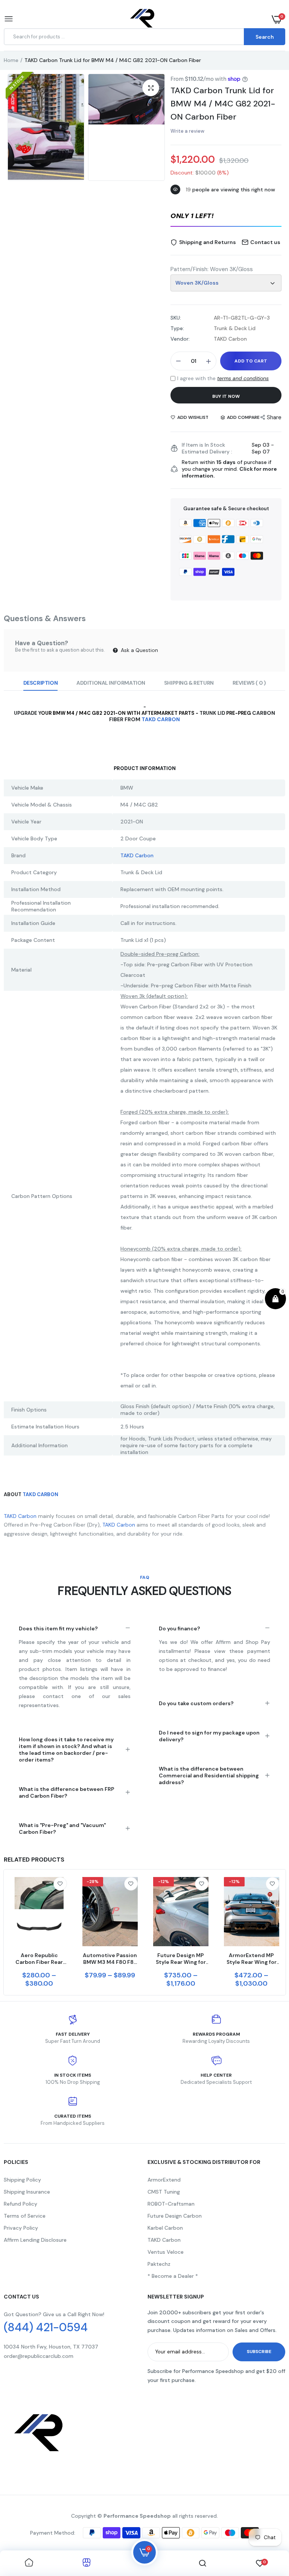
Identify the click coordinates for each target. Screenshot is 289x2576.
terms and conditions (243, 378)
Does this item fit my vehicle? (58, 1628)
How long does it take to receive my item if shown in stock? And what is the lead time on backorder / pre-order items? (66, 1750)
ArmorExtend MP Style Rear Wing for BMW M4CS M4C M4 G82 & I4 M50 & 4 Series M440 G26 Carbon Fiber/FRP (251, 1959)
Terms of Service (25, 2216)
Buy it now (226, 396)
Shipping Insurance (27, 2192)
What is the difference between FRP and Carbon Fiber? (67, 1792)
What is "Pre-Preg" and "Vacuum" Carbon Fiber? (62, 1829)
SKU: (176, 318)
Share (274, 417)
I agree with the (223, 378)
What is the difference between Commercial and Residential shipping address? (209, 1775)
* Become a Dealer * (173, 2276)
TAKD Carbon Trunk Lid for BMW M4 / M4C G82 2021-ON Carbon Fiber (223, 104)
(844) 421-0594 (46, 2327)
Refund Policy (21, 2204)
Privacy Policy (21, 2228)
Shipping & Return (189, 683)
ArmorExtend (164, 2180)
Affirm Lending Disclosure (35, 2240)
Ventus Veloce (166, 2252)
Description (40, 683)
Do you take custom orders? (196, 1703)
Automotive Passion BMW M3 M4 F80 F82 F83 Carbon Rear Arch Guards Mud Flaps (110, 1959)
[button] (226, 217)
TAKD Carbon (161, 719)
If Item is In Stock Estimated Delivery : (207, 448)
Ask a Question (139, 650)
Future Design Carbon (175, 2216)
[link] (60, 1884)
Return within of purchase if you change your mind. (229, 469)
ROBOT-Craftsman (171, 2204)
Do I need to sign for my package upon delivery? (209, 1736)
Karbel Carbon (165, 2228)
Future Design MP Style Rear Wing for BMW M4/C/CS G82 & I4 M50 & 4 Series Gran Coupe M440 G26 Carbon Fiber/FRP (181, 1959)
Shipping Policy (22, 2180)
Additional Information (111, 683)
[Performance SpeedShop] (143, 19)
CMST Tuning (164, 2192)
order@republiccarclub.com (39, 2356)
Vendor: (180, 339)
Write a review (187, 131)
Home (11, 60)
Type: (177, 328)
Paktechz (159, 2264)
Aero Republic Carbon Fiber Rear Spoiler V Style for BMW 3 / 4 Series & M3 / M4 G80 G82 (39, 1959)
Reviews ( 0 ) (249, 683)
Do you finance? (179, 1628)
